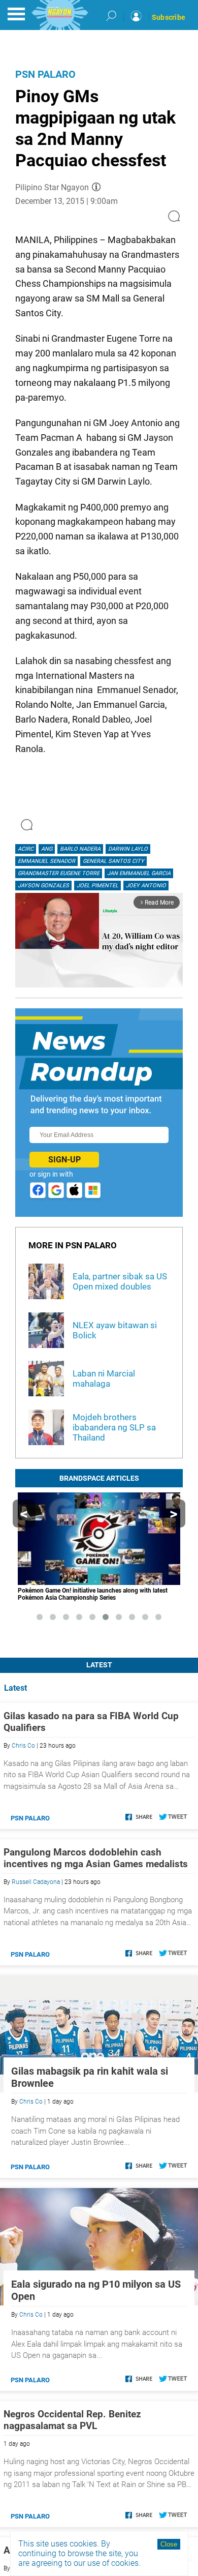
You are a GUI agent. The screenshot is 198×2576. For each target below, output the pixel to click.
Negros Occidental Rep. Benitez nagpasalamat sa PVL (72, 2420)
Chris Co (23, 1746)
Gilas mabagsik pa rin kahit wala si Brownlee (90, 2077)
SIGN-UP (64, 1160)
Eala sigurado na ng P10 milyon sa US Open (96, 2290)
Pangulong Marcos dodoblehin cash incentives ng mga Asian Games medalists (96, 1858)
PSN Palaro (45, 74)
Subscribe (169, 17)
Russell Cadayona (36, 1882)
